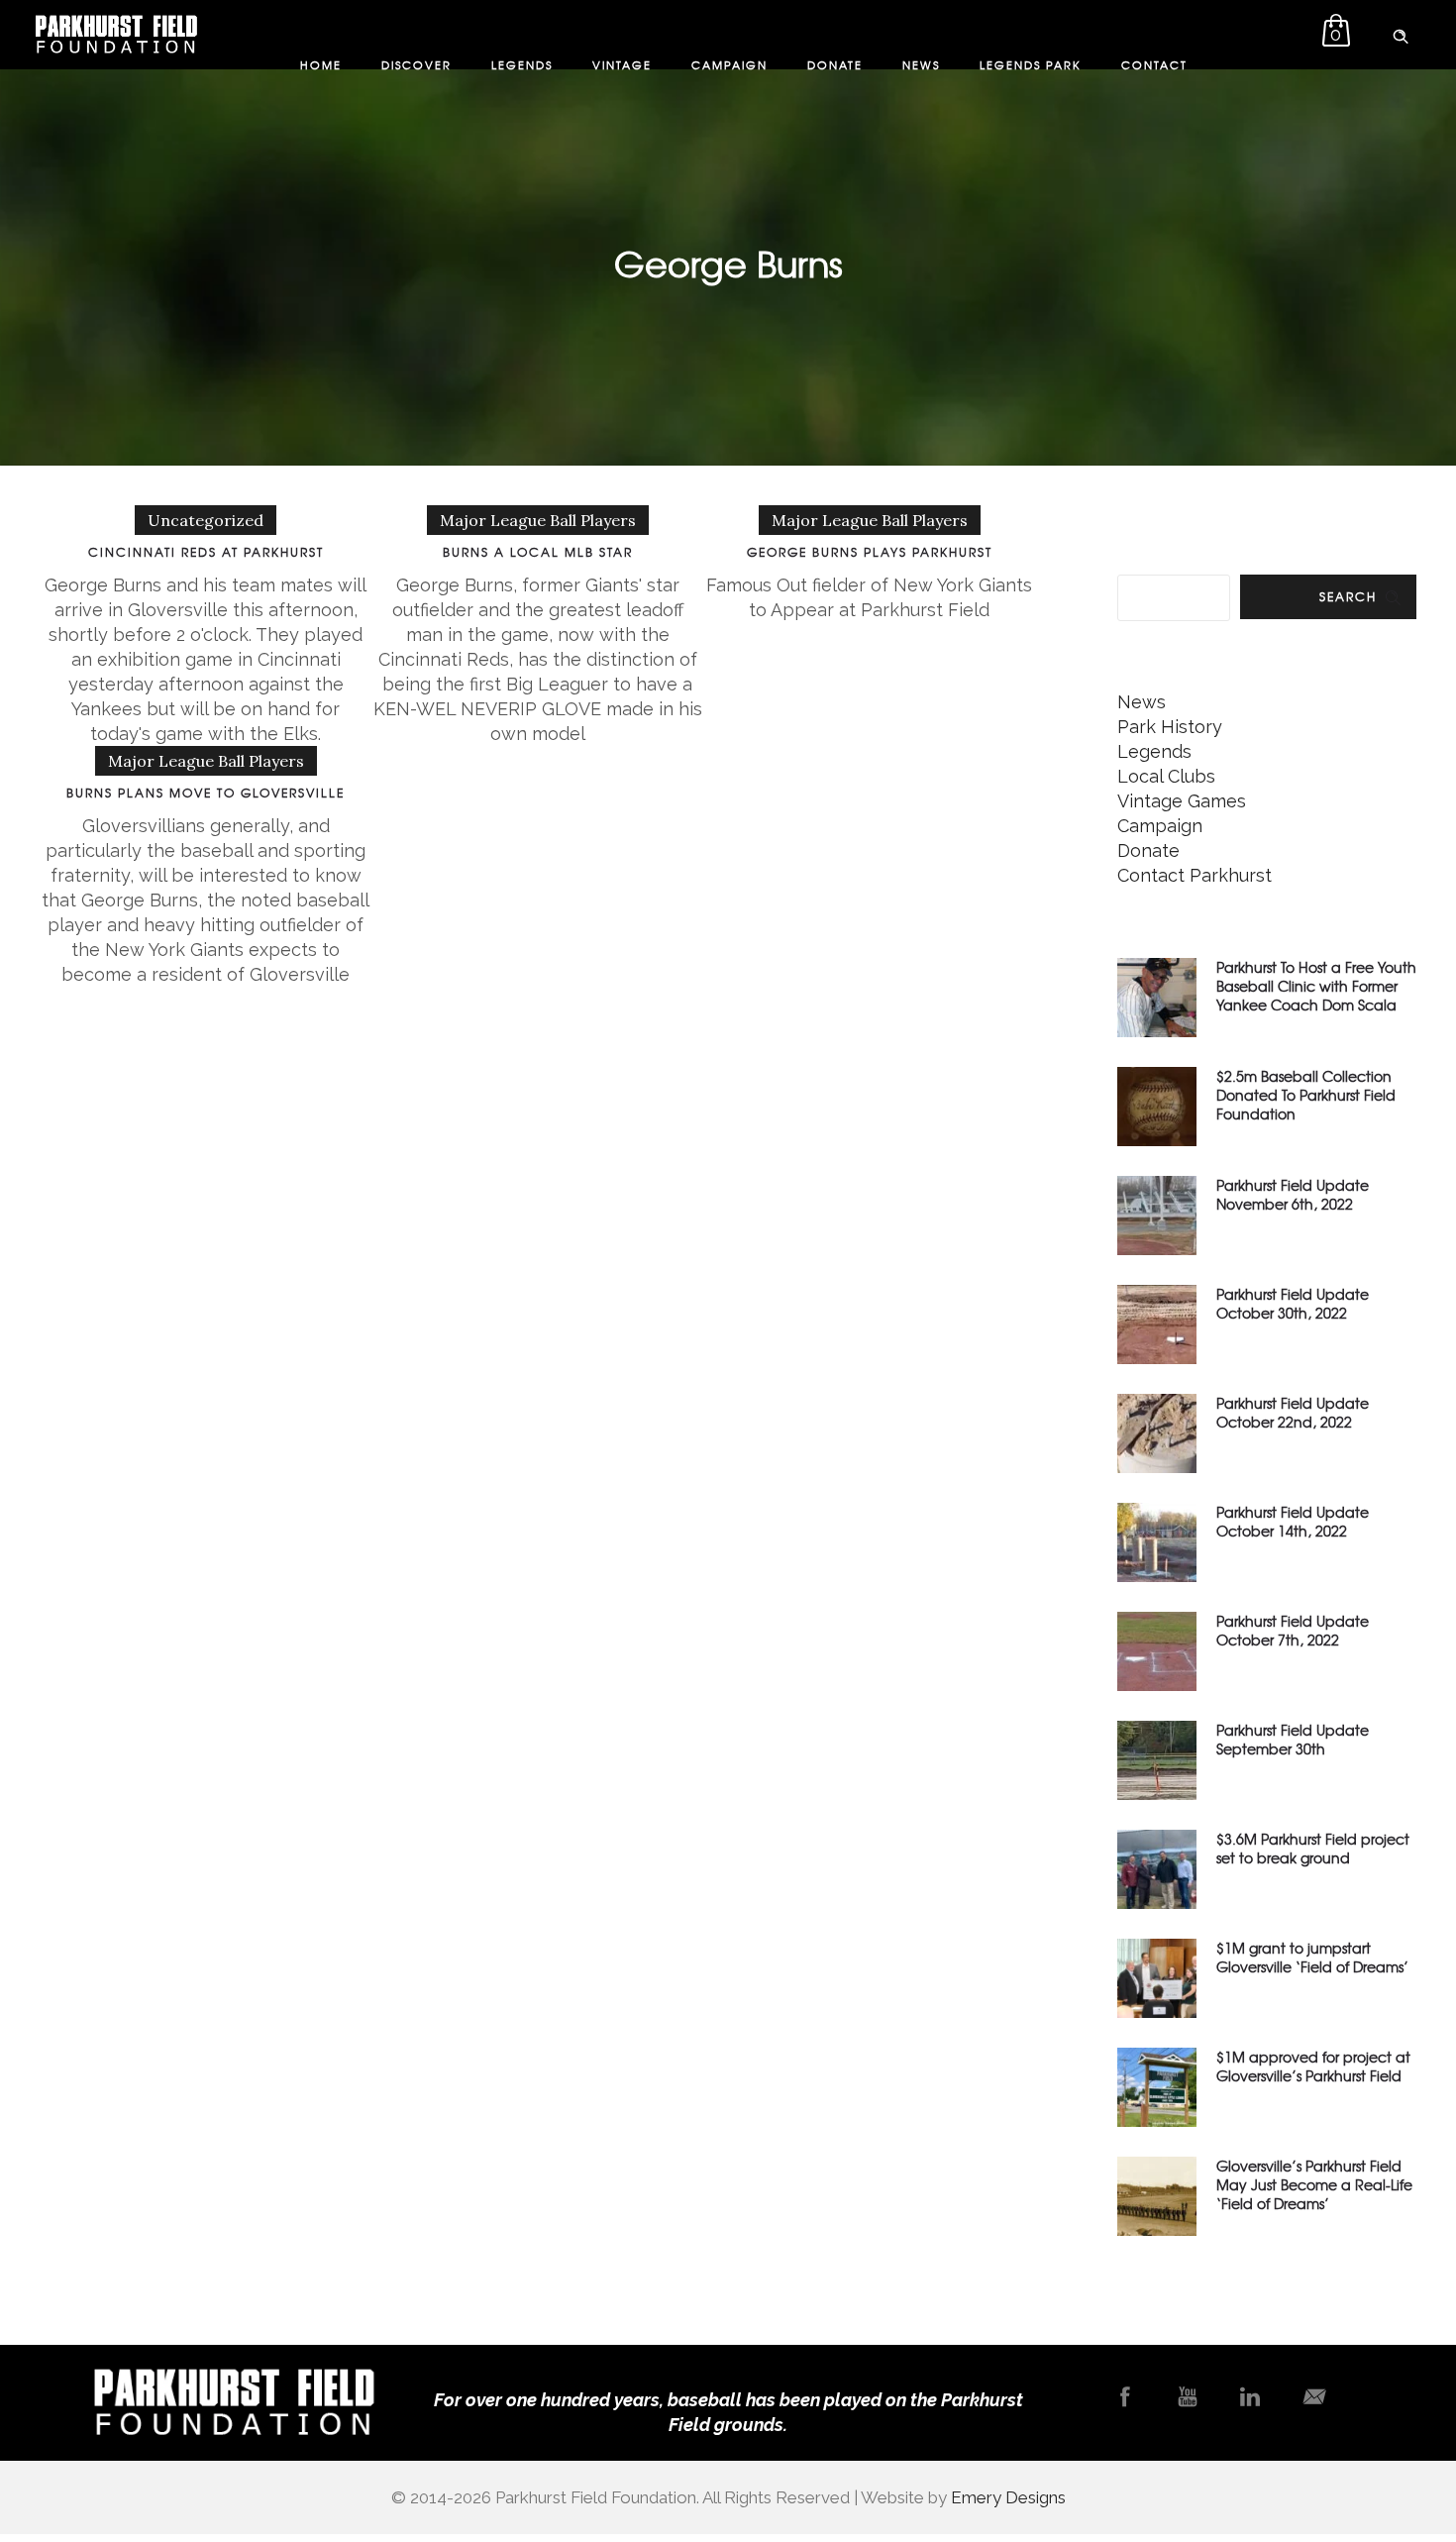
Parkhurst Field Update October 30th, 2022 (1293, 1303)
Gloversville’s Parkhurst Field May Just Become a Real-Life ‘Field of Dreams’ (1314, 2184)
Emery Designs (1008, 2497)
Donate (835, 64)
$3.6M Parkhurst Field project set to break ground (1313, 1848)
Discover (416, 64)
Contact (1154, 64)
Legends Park (1031, 64)
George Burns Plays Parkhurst (870, 552)
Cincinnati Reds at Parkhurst (206, 552)
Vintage (622, 64)
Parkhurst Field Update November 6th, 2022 (1293, 1194)
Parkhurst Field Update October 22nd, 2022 (1293, 1412)
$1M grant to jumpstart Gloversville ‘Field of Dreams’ (1312, 1957)
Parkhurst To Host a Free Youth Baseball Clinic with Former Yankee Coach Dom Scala (1316, 986)
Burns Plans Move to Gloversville (206, 793)
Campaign (729, 64)
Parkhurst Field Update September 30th (1293, 1739)
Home (321, 64)
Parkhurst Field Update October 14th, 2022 (1293, 1521)
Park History (1170, 727)
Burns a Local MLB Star (538, 552)
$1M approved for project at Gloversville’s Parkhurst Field (1313, 2066)
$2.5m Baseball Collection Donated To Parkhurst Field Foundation (1306, 1095)
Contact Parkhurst (1195, 875)
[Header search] (1401, 33)
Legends (522, 64)
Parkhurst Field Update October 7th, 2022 (1293, 1630)
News (921, 64)
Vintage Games (1182, 801)
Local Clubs (1166, 776)
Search (1348, 596)
